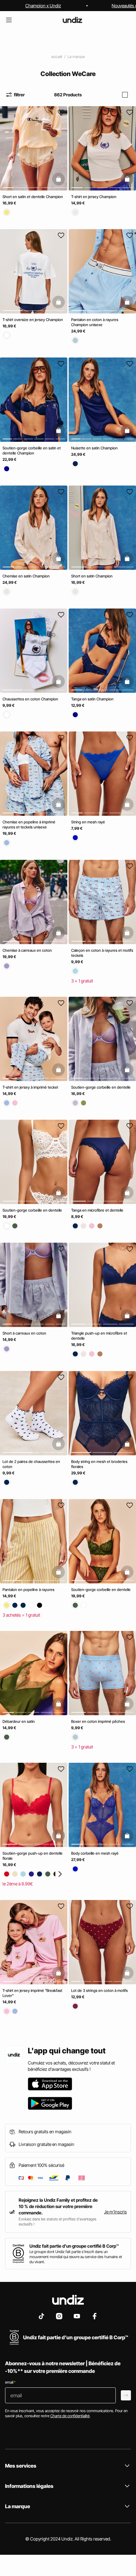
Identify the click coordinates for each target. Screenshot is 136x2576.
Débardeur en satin (19, 1721)
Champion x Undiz (43, 6)
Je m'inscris (115, 2212)
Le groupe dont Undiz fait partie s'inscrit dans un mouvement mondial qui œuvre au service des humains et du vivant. (76, 2257)
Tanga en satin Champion (92, 699)
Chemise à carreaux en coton (27, 950)
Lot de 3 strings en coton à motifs (99, 1990)
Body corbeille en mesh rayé (95, 1854)
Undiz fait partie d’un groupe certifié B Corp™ (74, 2246)
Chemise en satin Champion (26, 576)
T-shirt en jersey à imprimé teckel (30, 1087)
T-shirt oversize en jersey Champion (33, 320)
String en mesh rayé (88, 822)
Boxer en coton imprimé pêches (98, 1721)
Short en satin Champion (92, 576)
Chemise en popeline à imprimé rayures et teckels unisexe (29, 825)
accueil (57, 57)
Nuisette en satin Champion (94, 448)
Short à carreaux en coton (24, 1333)
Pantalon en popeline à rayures (28, 1590)
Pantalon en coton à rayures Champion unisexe (95, 322)
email (10, 2382)
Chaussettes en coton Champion (30, 699)
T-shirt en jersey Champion (94, 197)
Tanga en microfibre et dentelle (97, 1210)
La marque (76, 57)
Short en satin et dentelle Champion (33, 197)
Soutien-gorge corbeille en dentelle (101, 1087)
